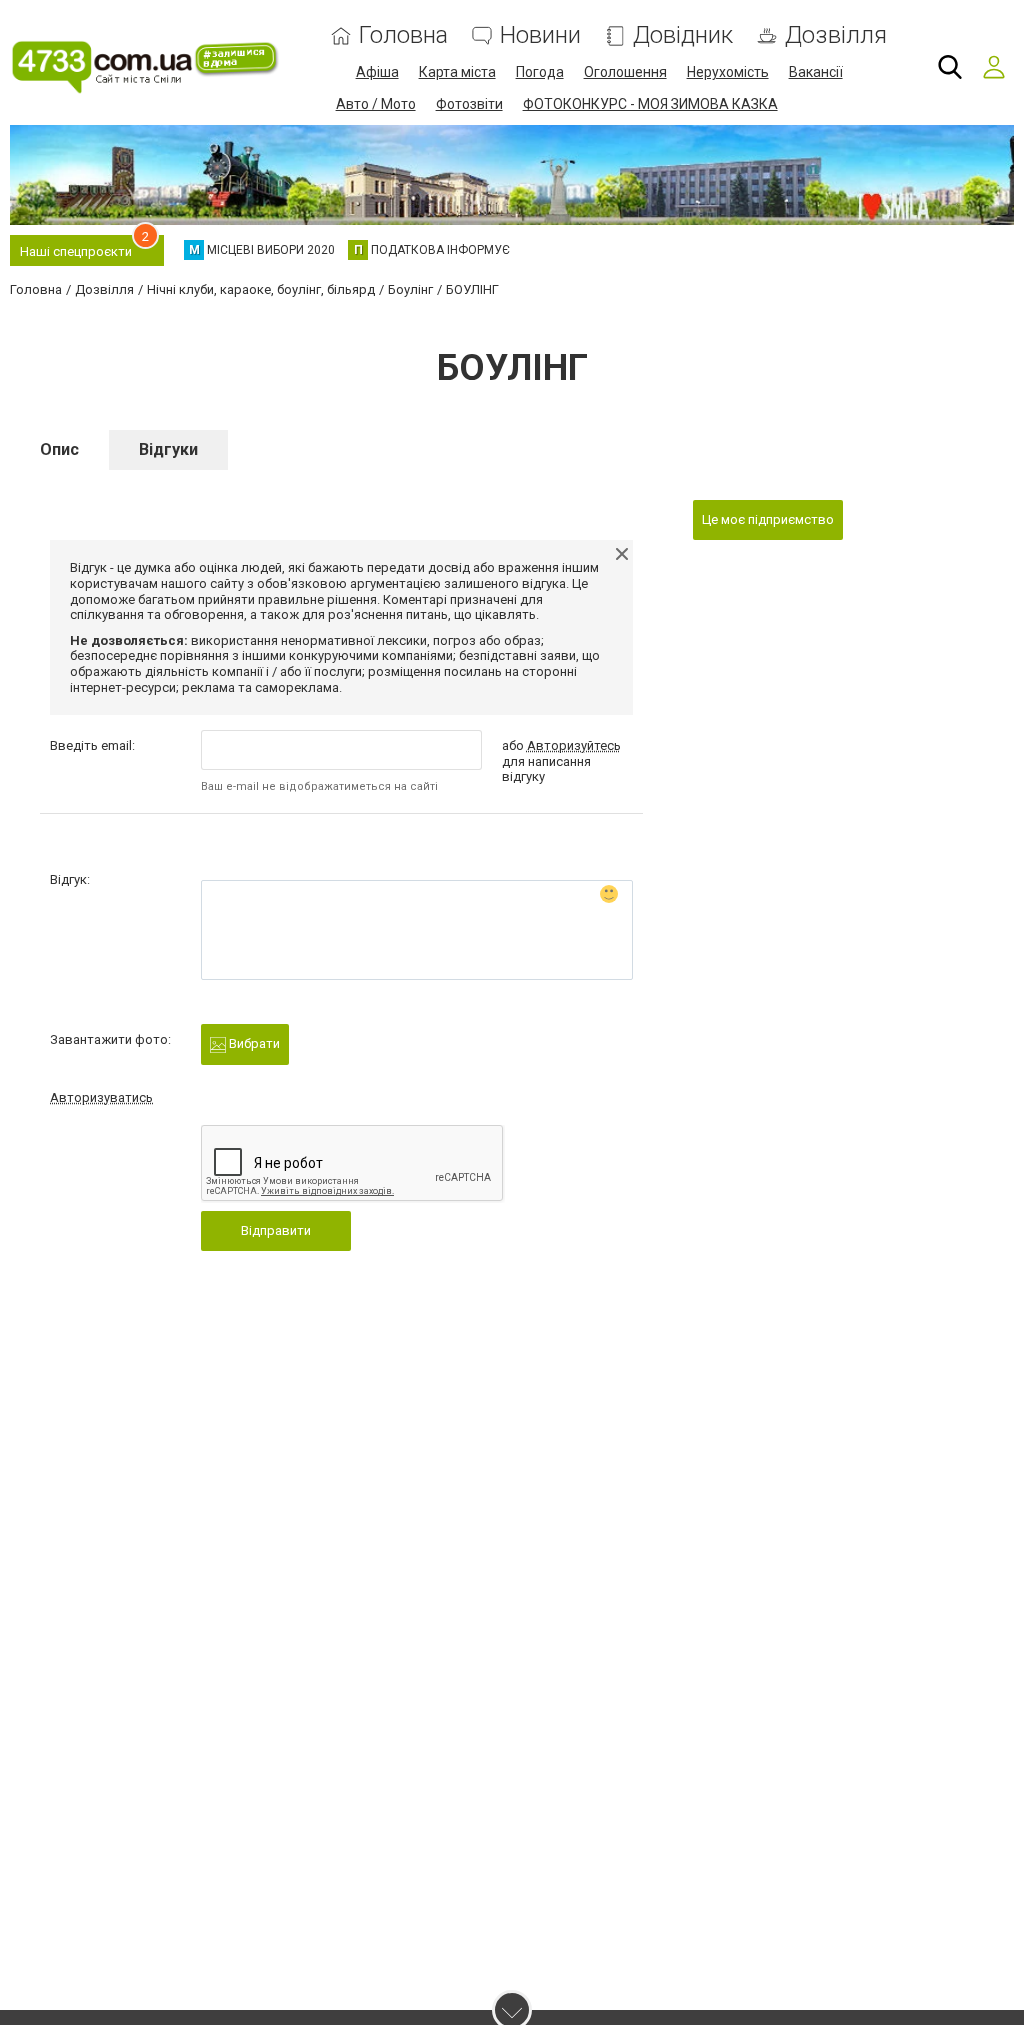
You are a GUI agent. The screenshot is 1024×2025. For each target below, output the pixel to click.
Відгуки (168, 449)
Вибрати (253, 1043)
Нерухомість (728, 72)
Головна (403, 35)
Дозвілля (836, 35)
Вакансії (816, 72)
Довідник (683, 35)
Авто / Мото (376, 104)
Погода (540, 72)
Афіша (377, 72)
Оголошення (625, 72)
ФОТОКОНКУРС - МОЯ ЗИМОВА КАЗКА (650, 104)
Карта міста (457, 72)
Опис (59, 449)
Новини (540, 35)
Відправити (276, 1230)
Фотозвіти (469, 104)
